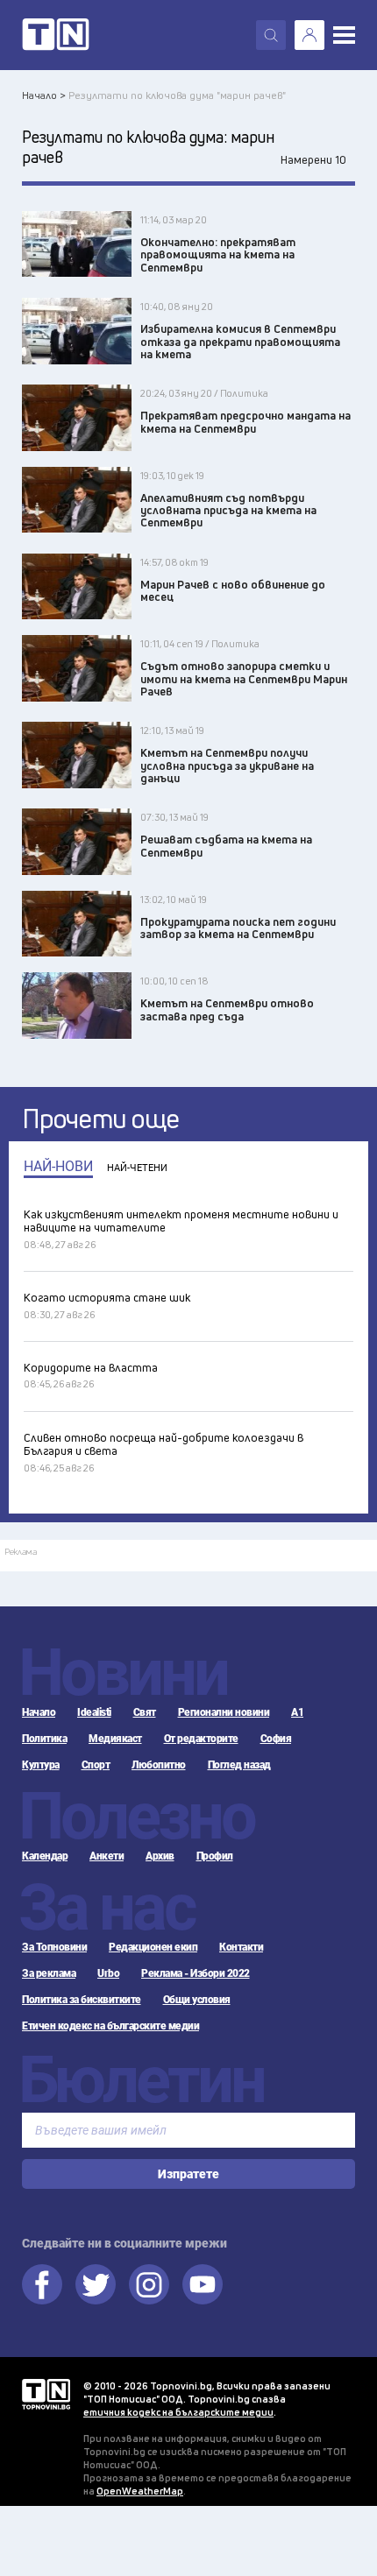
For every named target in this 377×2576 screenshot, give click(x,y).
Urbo (108, 1973)
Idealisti (94, 1712)
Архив (160, 1856)
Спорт (96, 1765)
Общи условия (197, 2000)
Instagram (149, 2284)
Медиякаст (115, 1739)
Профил (215, 1856)
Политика (44, 1739)
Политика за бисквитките (82, 2000)
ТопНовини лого (56, 35)
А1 (297, 1712)
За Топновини (54, 1947)
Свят (145, 1712)
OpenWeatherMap (140, 2491)
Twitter (96, 2284)
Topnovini (46, 2394)
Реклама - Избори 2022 (196, 1973)
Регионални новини (224, 1712)
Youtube (203, 2284)
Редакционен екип (153, 1947)
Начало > (44, 95)
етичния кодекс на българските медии (178, 2412)
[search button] (271, 35)
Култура (41, 1765)
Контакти (241, 1947)
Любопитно (159, 1765)
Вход (309, 35)
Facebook (42, 2284)
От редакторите (201, 1739)
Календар (45, 1856)
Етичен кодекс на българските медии (110, 2026)
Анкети (107, 1856)
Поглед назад (239, 1765)
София (276, 1739)
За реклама (49, 1973)
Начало (39, 1712)
